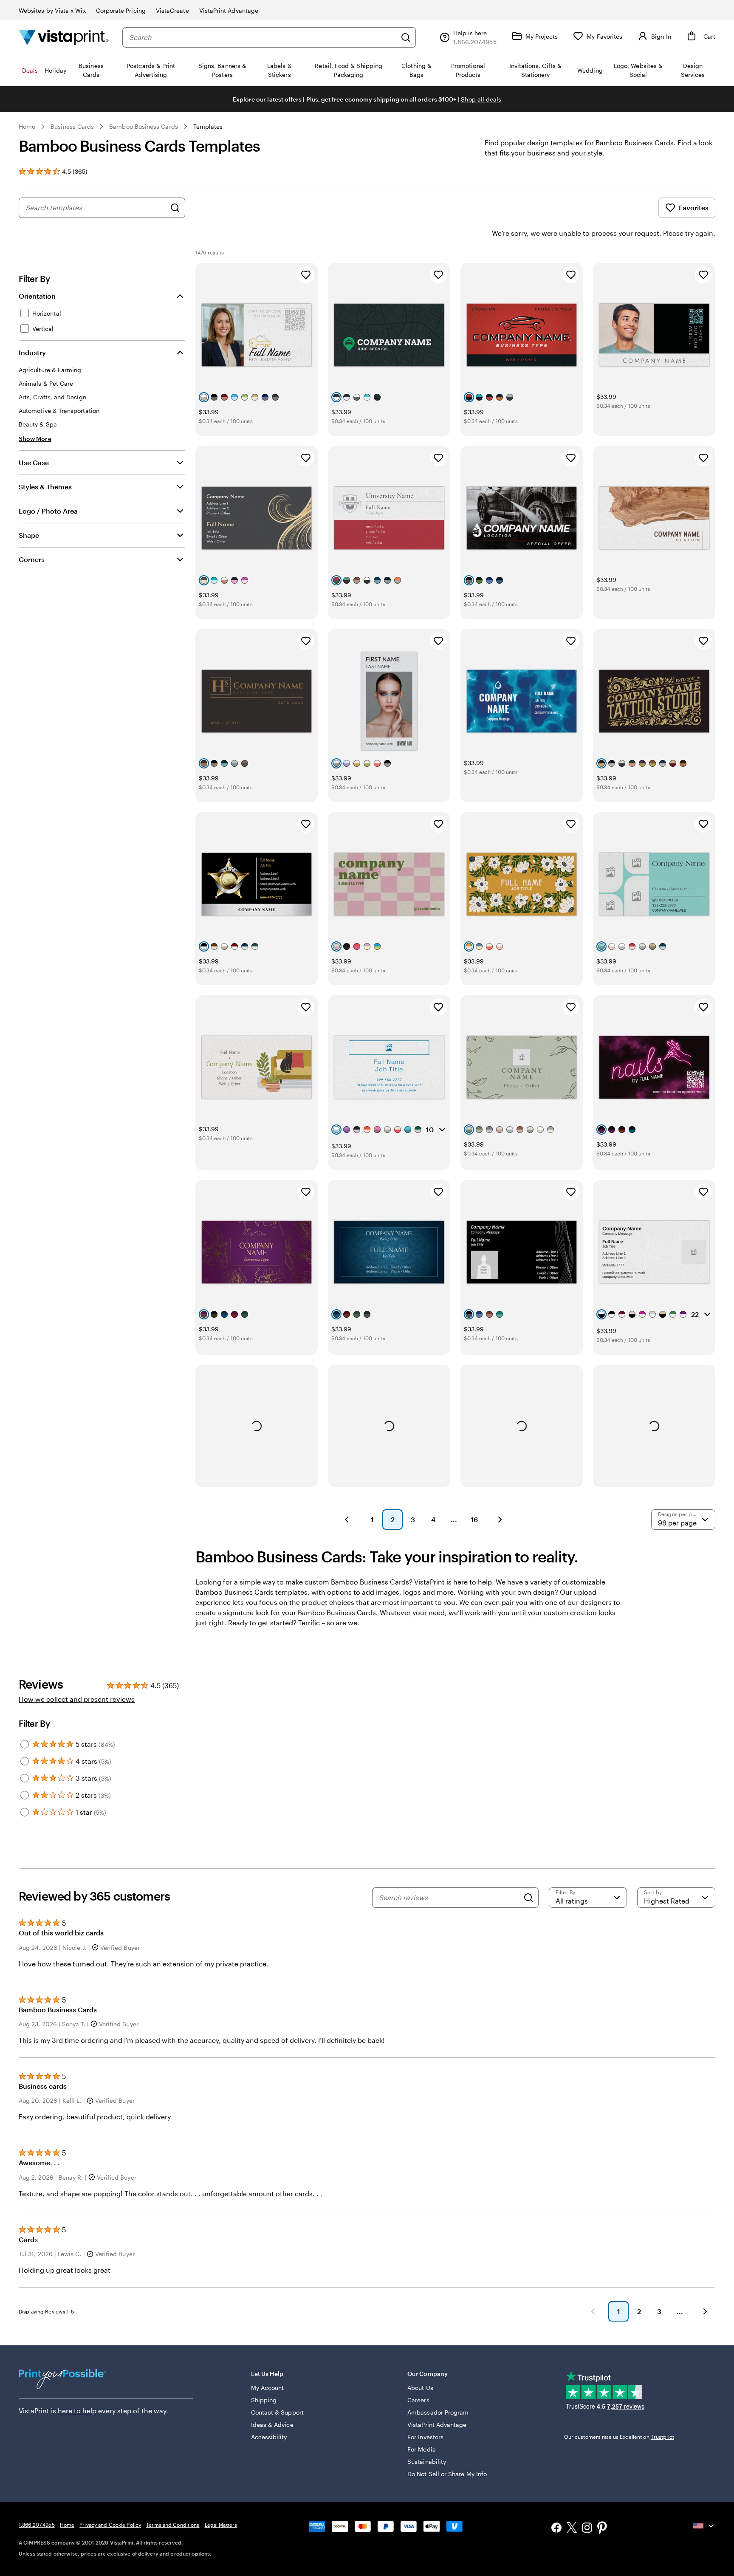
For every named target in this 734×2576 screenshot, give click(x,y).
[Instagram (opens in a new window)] (587, 2529)
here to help (77, 2411)
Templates (208, 126)
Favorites (694, 208)
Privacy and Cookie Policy (110, 2525)
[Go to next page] (705, 2311)
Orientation (37, 296)
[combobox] (263, 37)
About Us (420, 2388)
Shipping (264, 2400)
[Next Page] (500, 1520)
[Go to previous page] (593, 2311)
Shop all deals (481, 99)
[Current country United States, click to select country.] (704, 2526)
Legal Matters (221, 2525)
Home (27, 126)
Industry (32, 352)
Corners (32, 559)
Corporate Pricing (121, 10)
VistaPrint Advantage (229, 10)
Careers (418, 2400)
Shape (29, 535)
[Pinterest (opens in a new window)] (602, 2528)
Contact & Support (277, 2412)
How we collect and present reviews (77, 1699)
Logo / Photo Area (48, 511)
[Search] (406, 37)
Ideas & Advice (272, 2425)
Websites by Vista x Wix (52, 10)
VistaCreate (172, 10)
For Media (422, 2449)
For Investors (425, 2437)
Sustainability (427, 2462)
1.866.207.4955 (37, 2525)
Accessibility (269, 2437)
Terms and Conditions (173, 2525)
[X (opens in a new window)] (572, 2529)
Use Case (34, 462)
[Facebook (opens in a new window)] (556, 2529)
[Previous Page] (347, 1520)
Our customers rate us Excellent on (619, 2437)
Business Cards (72, 126)
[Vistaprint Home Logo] (64, 37)
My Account (268, 2388)
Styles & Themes (45, 487)
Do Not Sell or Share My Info (447, 2474)
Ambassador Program (438, 2412)
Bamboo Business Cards (143, 126)
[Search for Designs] (175, 208)
